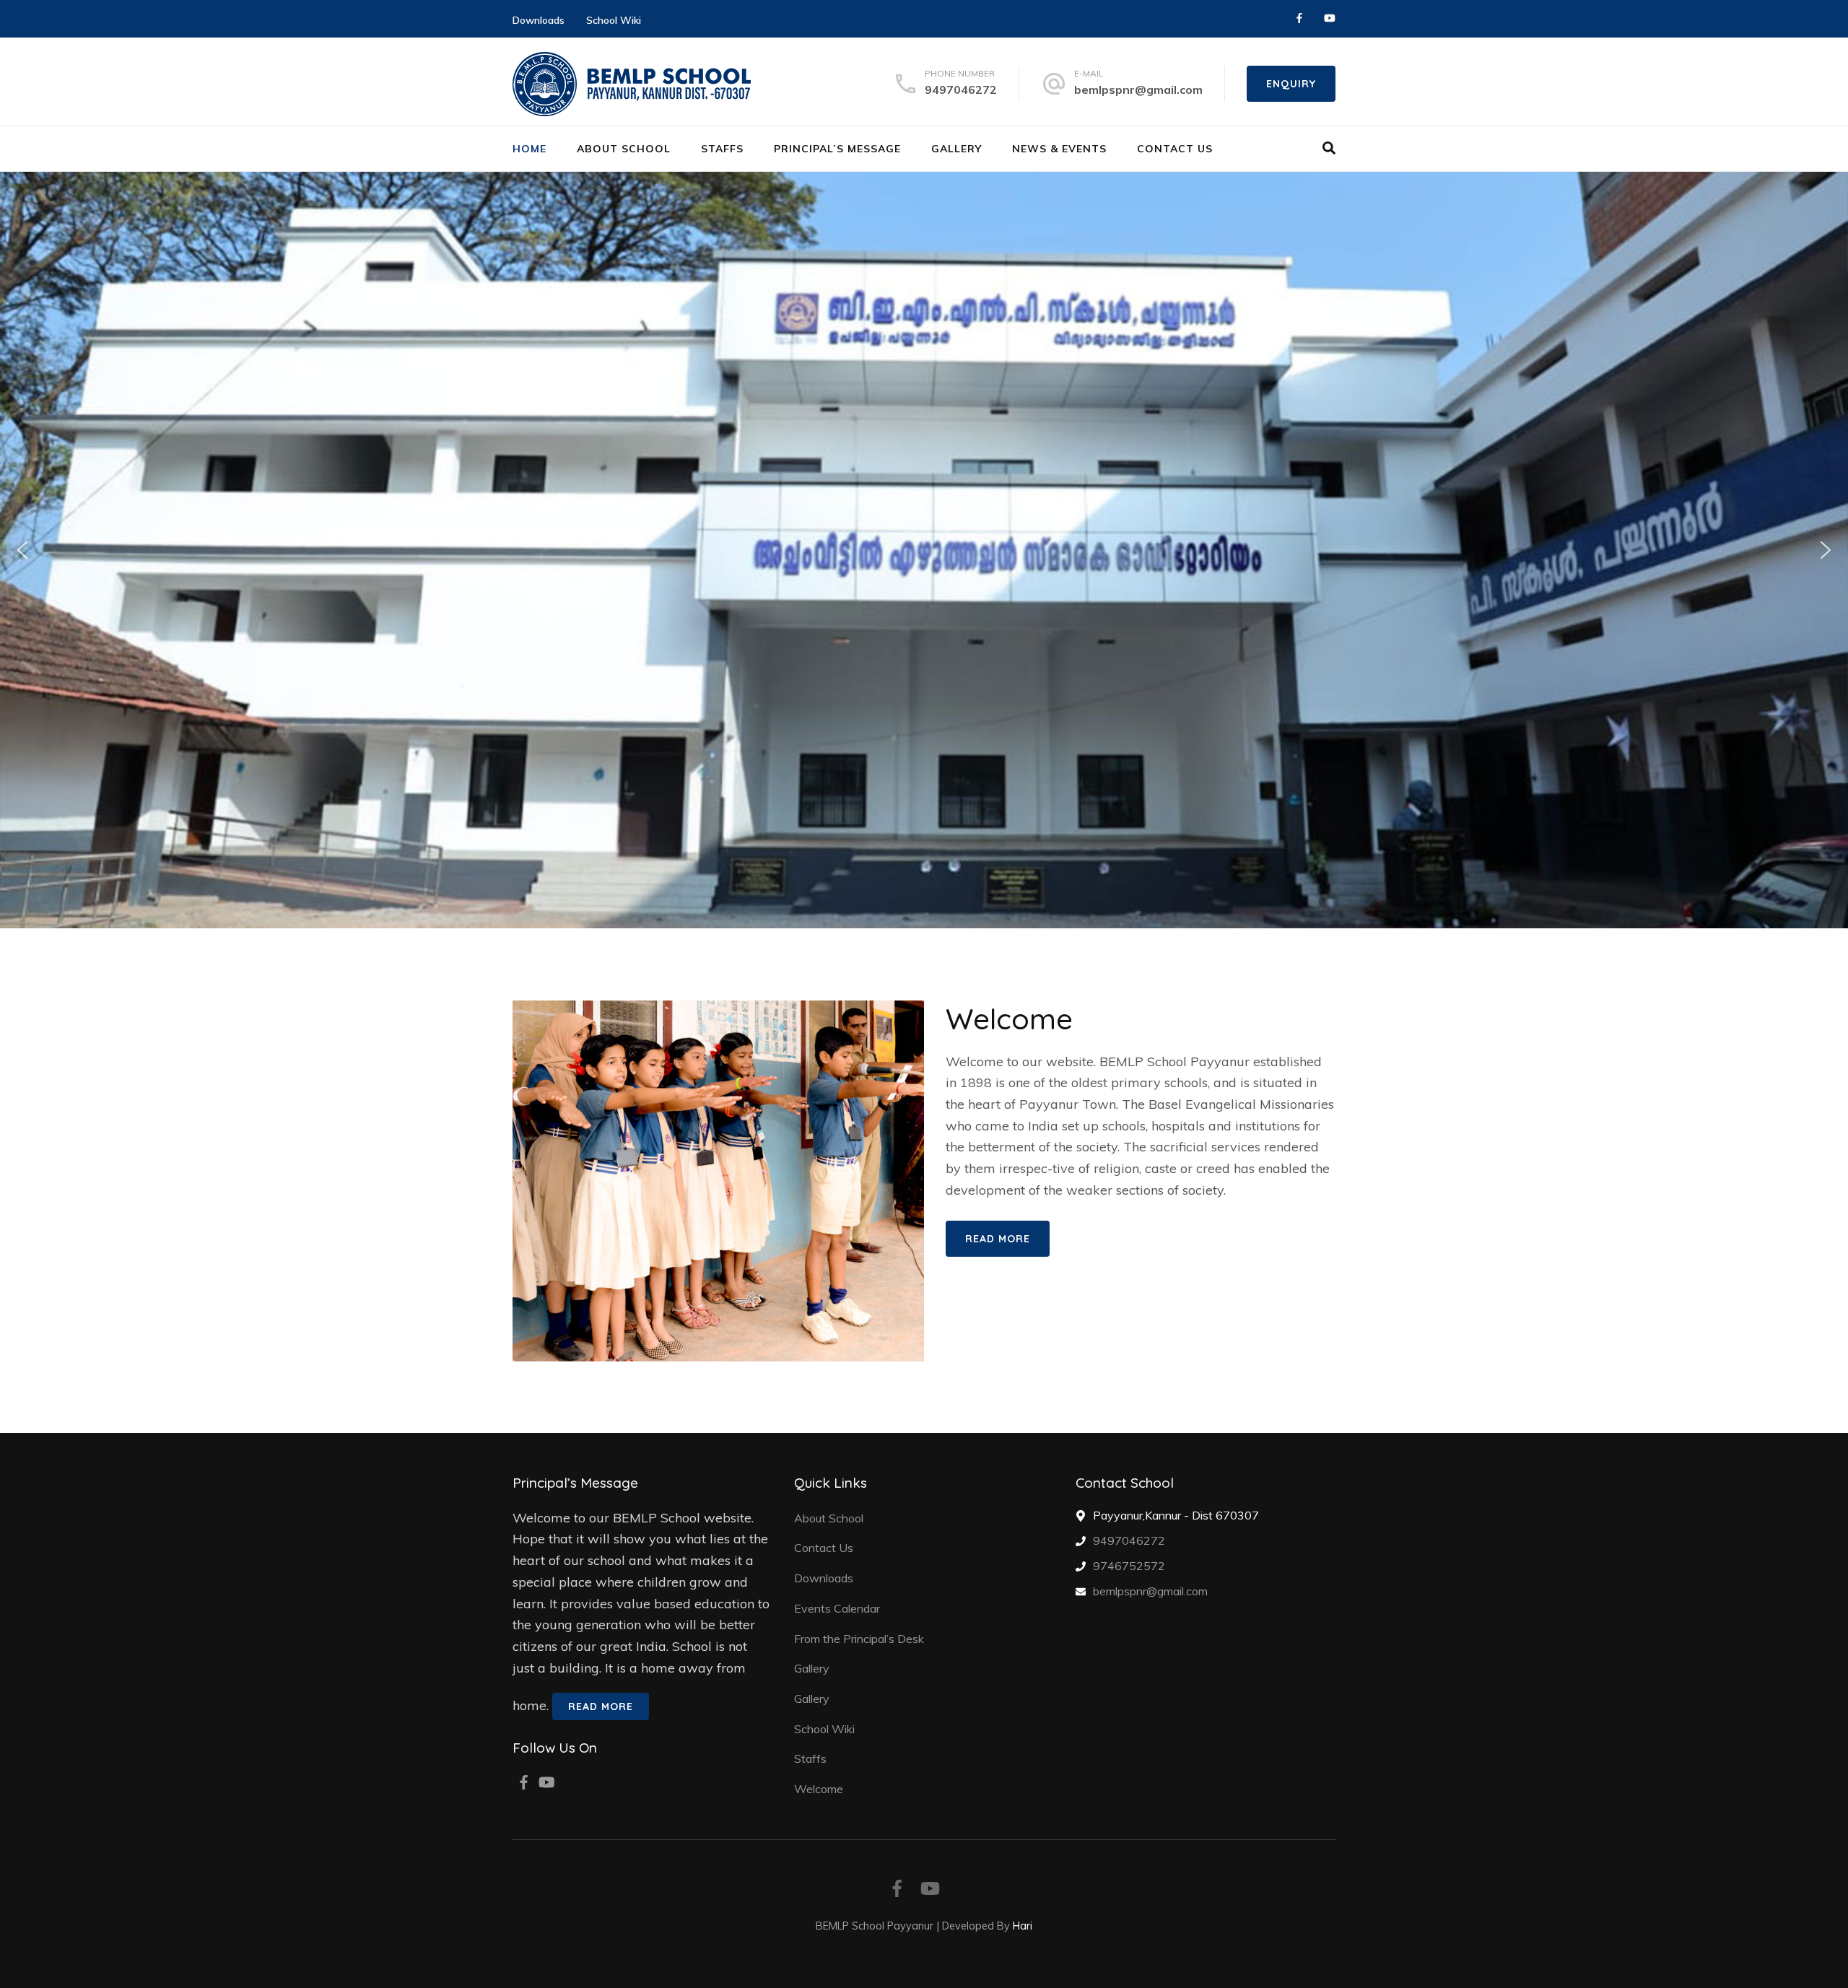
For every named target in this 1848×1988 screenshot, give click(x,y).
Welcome (819, 1789)
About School (624, 149)
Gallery (956, 149)
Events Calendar (837, 1608)
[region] (924, 550)
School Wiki (614, 20)
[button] (22, 550)
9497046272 (961, 90)
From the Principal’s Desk (859, 1639)
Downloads (539, 20)
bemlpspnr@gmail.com (1138, 90)
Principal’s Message (837, 149)
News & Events (1059, 149)
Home (529, 149)
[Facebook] (1299, 18)
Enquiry (1291, 84)
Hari (1023, 1926)
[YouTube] (1330, 18)
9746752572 (1129, 1566)
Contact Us (1175, 149)
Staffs (722, 149)
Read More (998, 1239)
